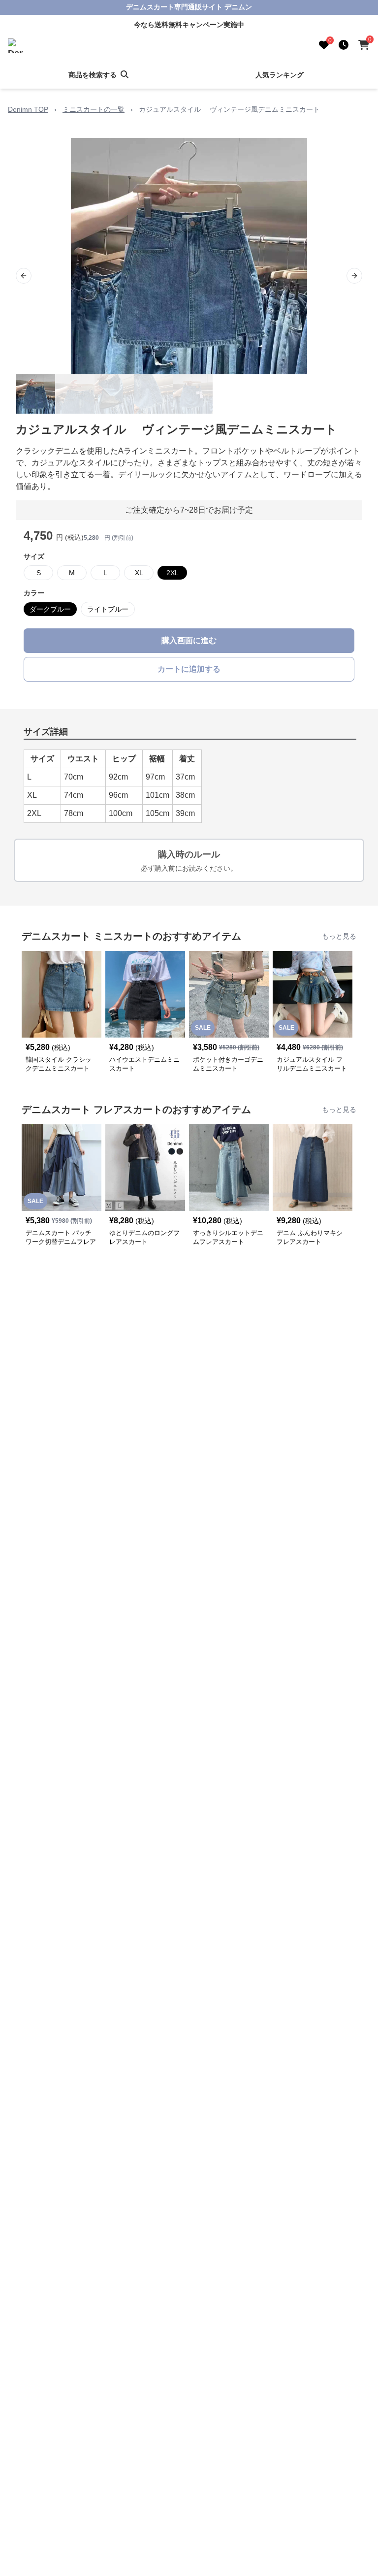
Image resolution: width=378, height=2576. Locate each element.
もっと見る (339, 936)
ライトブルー (108, 609)
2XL (173, 573)
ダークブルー (50, 609)
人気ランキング (280, 75)
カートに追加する (189, 669)
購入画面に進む (189, 640)
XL (139, 573)
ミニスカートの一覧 (94, 109)
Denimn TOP (28, 109)
